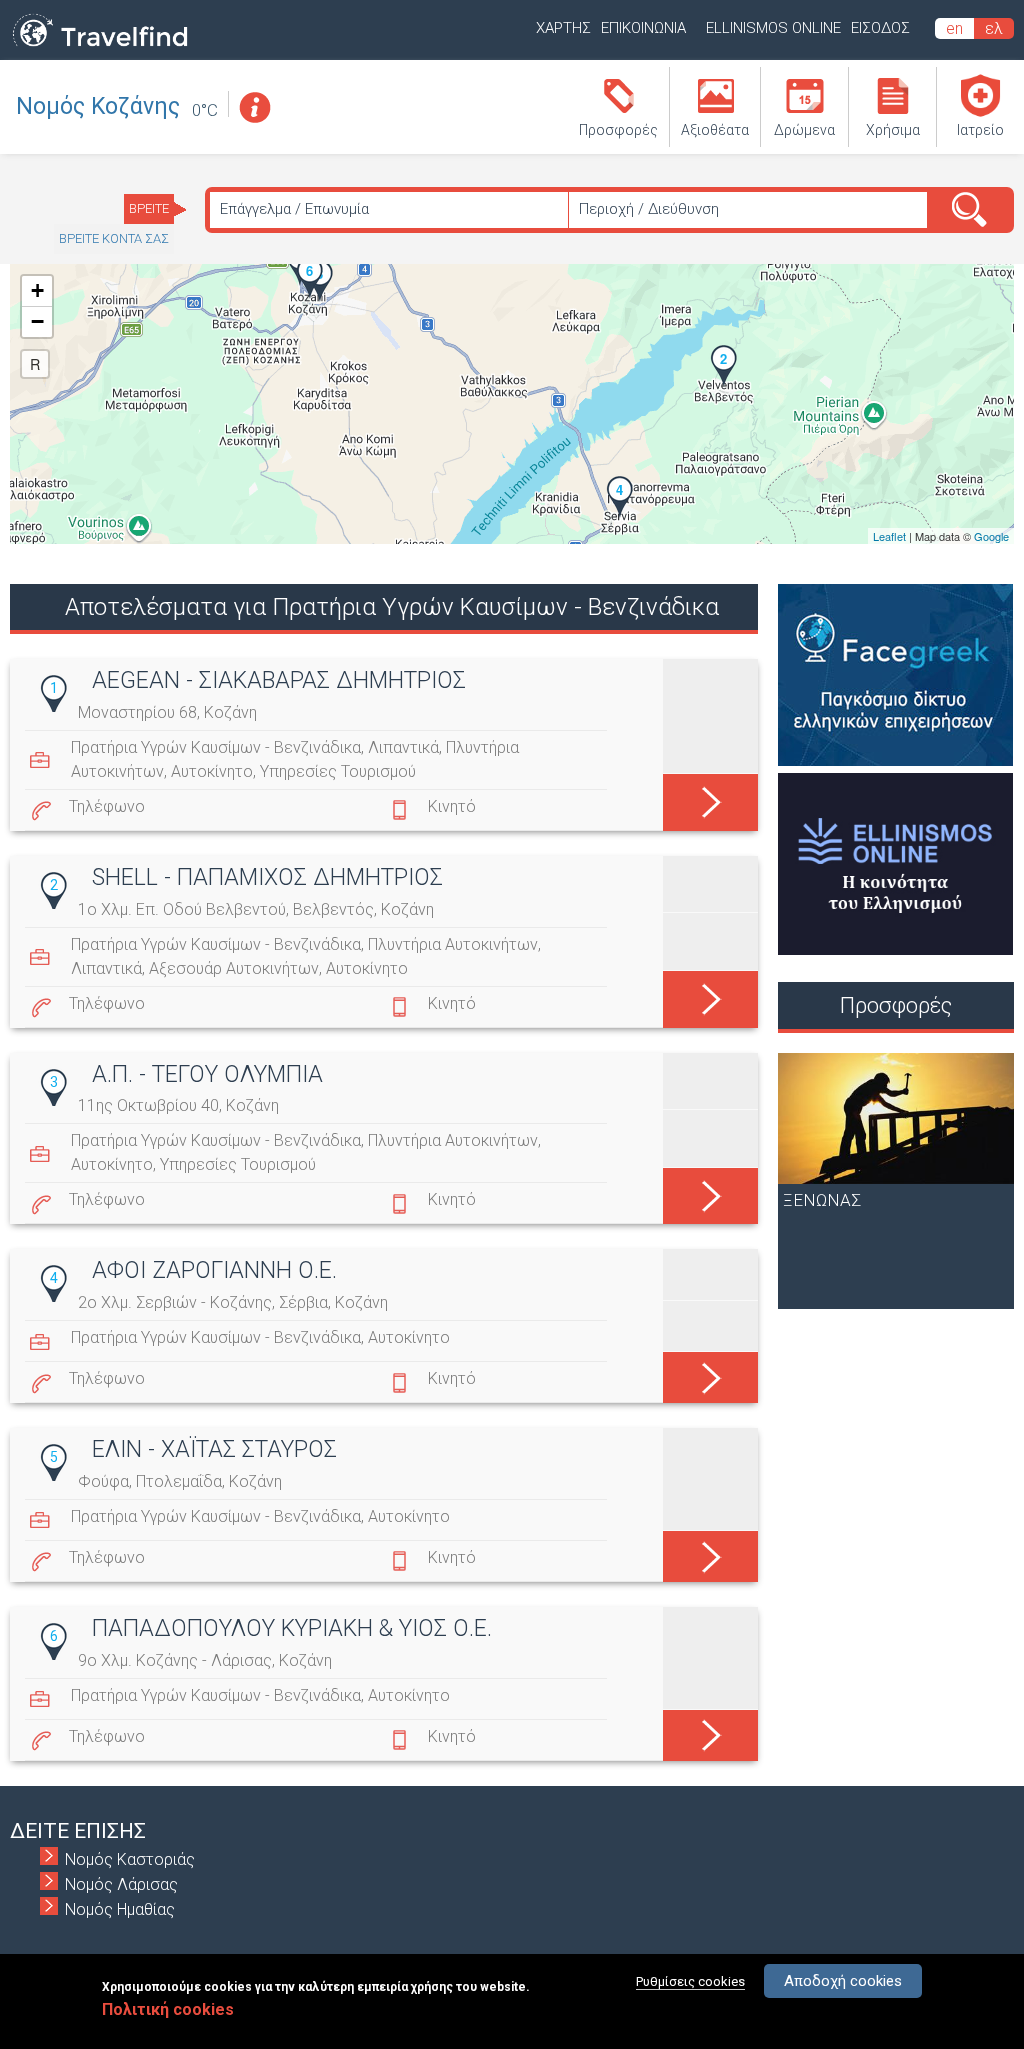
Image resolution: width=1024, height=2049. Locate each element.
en (954, 28)
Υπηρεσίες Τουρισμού (338, 771)
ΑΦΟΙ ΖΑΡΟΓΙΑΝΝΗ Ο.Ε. (214, 1270)
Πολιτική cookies (168, 2009)
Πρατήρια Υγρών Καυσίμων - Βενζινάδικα (216, 747)
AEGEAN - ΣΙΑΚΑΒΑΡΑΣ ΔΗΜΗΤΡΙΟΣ (279, 680)
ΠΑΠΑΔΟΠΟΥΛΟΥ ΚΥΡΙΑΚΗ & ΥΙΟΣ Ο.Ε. (292, 1628)
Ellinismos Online (773, 28)
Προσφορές (618, 130)
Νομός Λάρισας (121, 1884)
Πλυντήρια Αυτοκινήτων (453, 944)
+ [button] (37, 290)
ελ (994, 28)
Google (991, 536)
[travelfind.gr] (100, 47)
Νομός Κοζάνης (98, 106)
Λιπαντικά (403, 747)
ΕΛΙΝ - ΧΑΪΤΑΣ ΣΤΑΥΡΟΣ (214, 1449)
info (254, 107)
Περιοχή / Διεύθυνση (649, 209)
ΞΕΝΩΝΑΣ (822, 1200)
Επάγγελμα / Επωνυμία (294, 209)
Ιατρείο (980, 130)
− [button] (37, 321)
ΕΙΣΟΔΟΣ (880, 28)
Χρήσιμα (893, 130)
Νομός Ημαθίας (120, 1909)
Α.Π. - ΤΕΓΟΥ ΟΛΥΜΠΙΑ (207, 1074)
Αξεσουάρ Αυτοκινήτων (234, 968)
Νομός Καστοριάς (130, 1859)
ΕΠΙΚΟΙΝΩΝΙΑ (643, 28)
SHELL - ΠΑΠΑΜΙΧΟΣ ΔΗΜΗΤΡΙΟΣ (267, 877)
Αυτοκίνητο (212, 771)
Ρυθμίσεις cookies (690, 1981)
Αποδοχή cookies (843, 1981)
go (710, 795)
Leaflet (889, 536)
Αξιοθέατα (715, 130)
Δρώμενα (804, 130)
